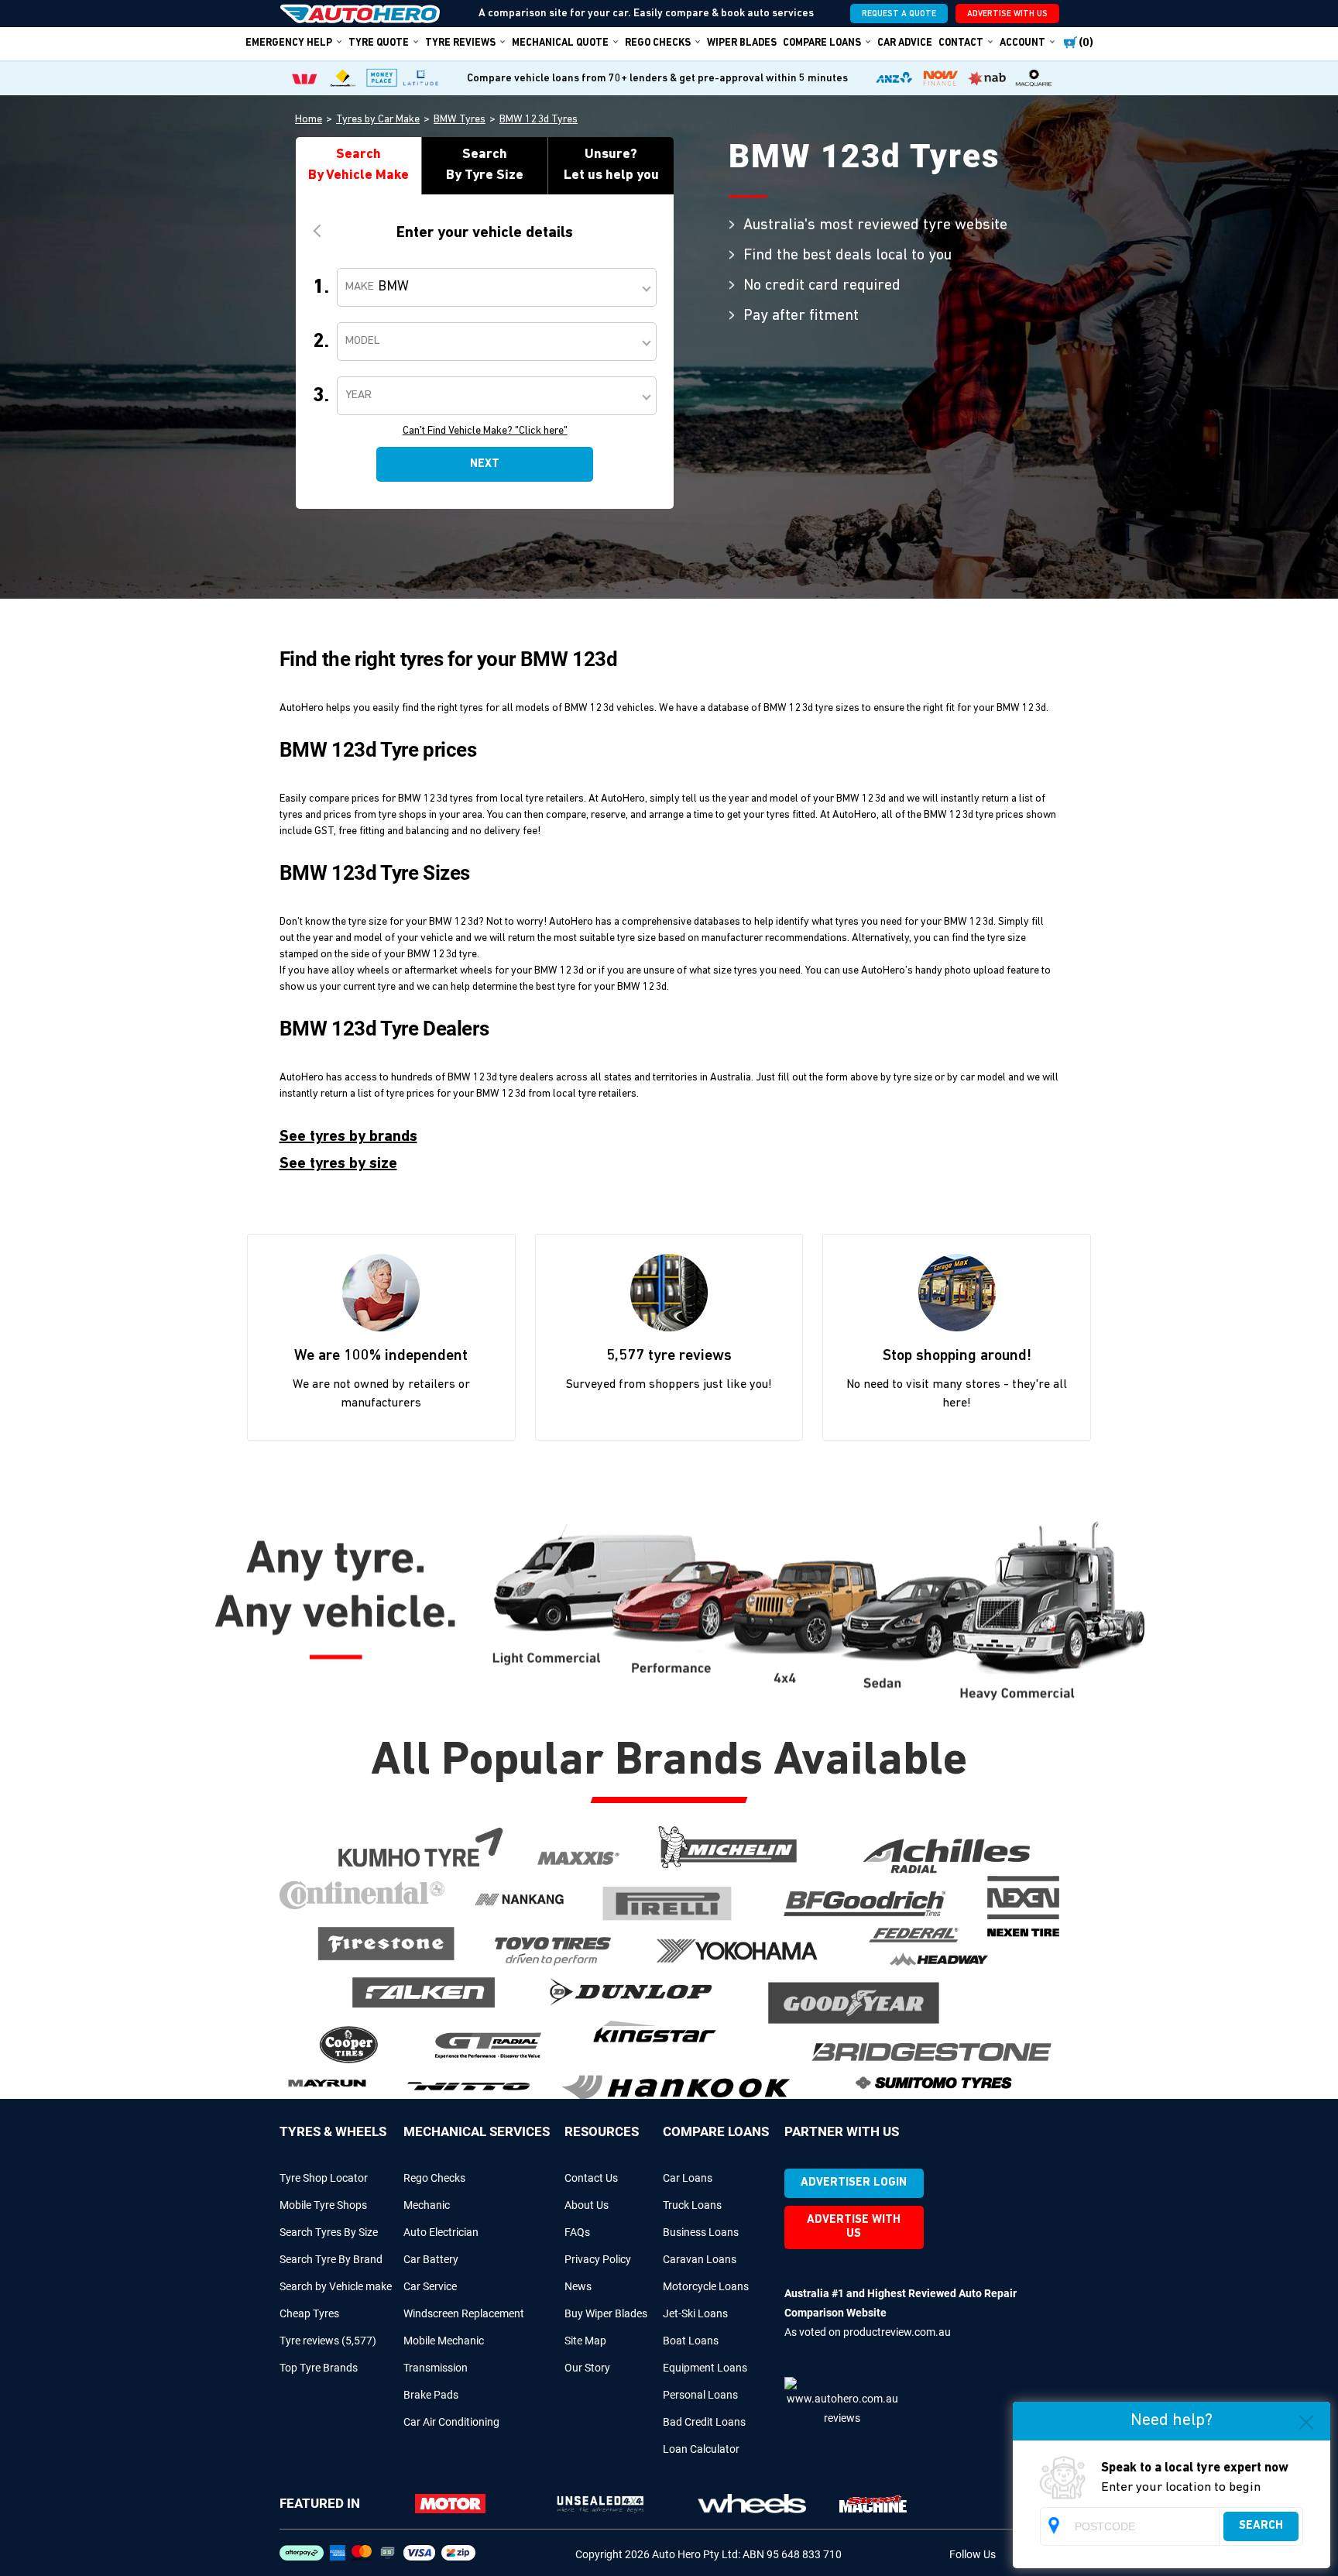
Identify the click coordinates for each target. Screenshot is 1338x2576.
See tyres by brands (348, 1137)
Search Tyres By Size (329, 2232)
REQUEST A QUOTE (899, 14)
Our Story (587, 2368)
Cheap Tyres (309, 2313)
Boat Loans (691, 2341)
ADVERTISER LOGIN (854, 2183)
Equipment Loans (705, 2368)
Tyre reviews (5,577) (328, 2341)
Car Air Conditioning (451, 2422)
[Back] (320, 230)
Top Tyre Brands (319, 2368)
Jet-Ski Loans (695, 2313)
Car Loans (688, 2178)
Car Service (430, 2286)
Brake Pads (431, 2395)
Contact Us (591, 2178)
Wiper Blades (742, 43)
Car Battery (431, 2259)
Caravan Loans (700, 2259)
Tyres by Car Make (378, 120)
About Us (587, 2205)
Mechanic (427, 2205)
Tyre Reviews (460, 43)
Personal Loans (700, 2395)
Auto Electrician (441, 2232)
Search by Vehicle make (336, 2286)
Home (309, 120)
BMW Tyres (460, 120)
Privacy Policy (598, 2259)
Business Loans (701, 2232)
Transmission (436, 2368)
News (578, 2286)
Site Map (585, 2341)
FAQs (577, 2232)
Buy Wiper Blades (606, 2313)
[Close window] (1306, 2425)
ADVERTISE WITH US (1007, 14)
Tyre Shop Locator (324, 2178)
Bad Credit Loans (704, 2422)
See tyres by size (338, 1164)
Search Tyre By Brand (331, 2259)
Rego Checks (434, 2178)
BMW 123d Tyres (539, 120)
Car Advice (905, 43)
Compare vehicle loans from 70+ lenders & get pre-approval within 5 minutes (657, 79)
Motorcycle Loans (706, 2286)
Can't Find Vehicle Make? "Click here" (485, 431)
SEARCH (1261, 2526)
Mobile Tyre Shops (323, 2205)
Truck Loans (692, 2205)
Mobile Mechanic (444, 2341)
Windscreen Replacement (464, 2313)
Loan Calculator (701, 2449)
